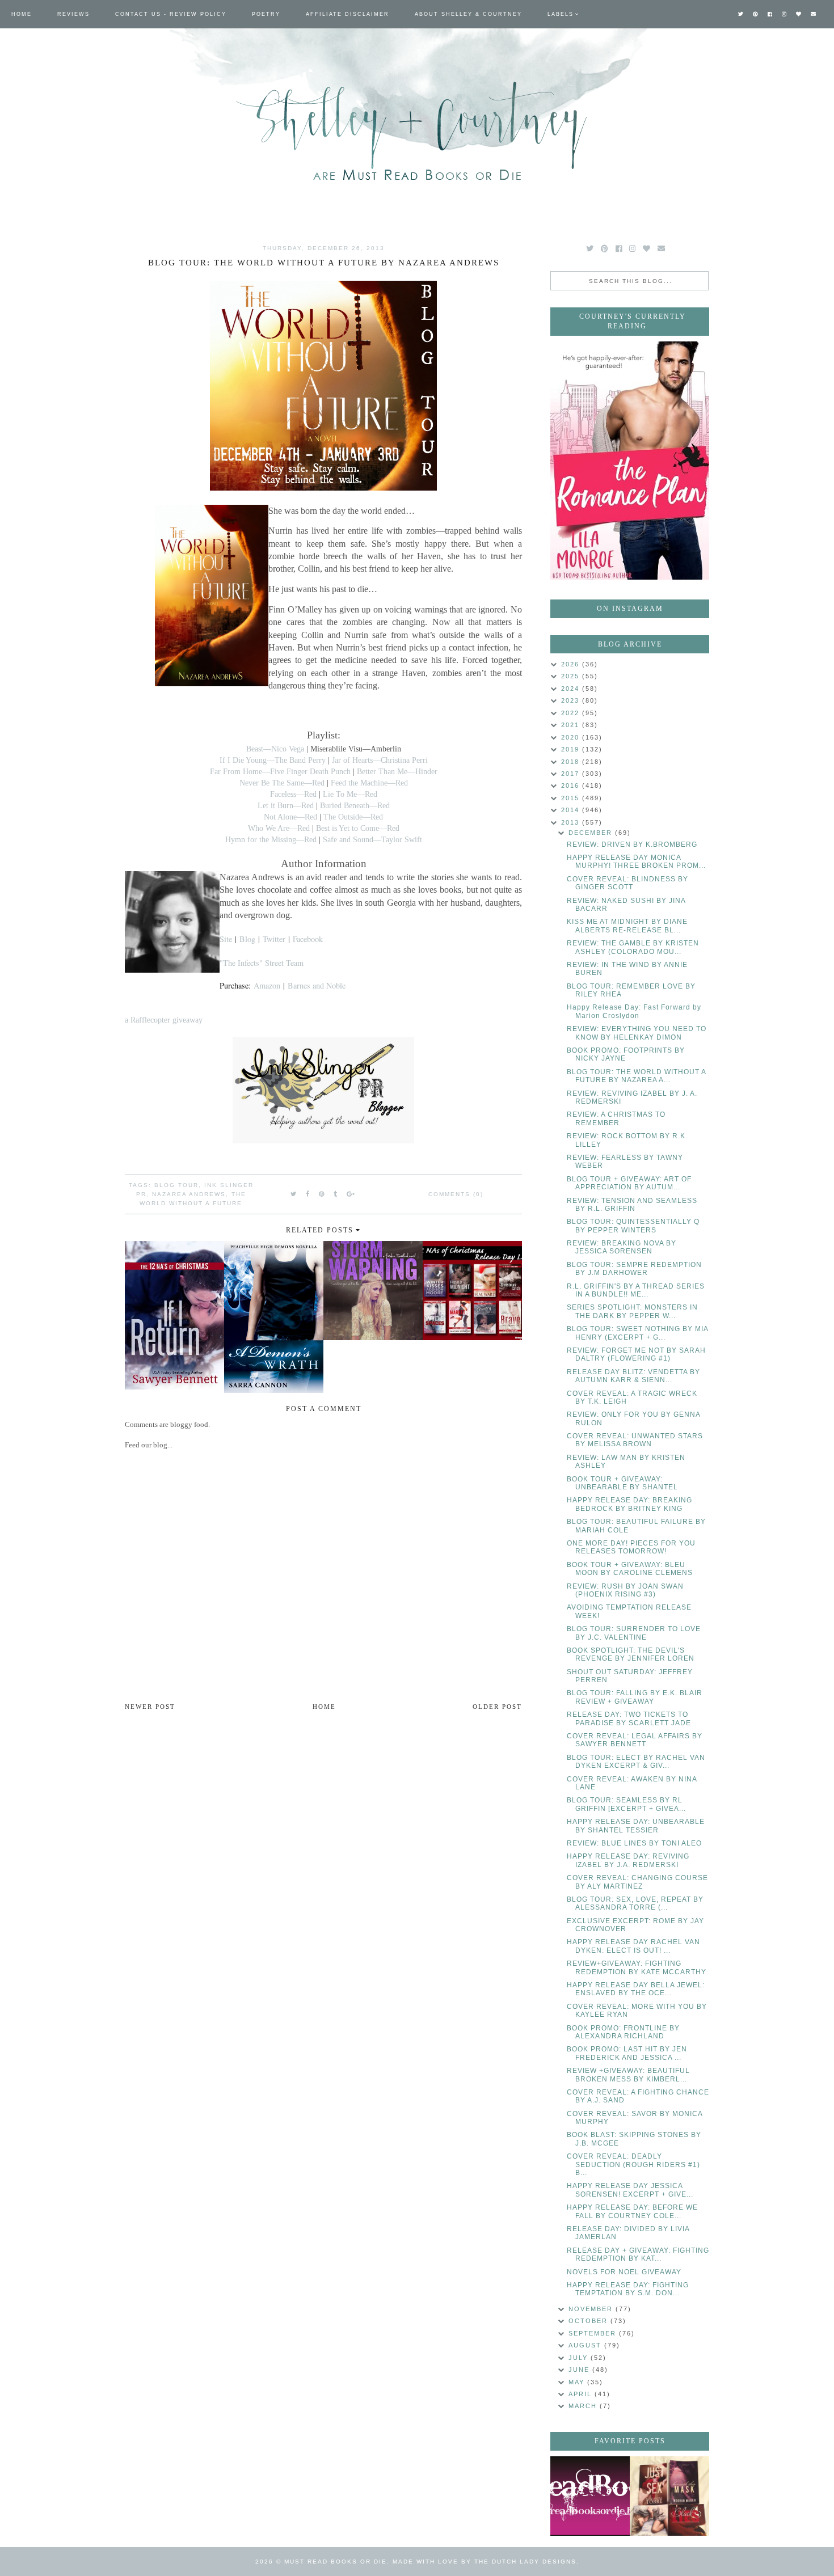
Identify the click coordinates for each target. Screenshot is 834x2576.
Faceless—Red (293, 794)
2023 (572, 700)
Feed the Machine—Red (369, 783)
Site (226, 939)
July (580, 2358)
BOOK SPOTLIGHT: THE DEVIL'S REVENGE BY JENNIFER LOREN (631, 1654)
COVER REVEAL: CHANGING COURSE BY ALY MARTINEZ (637, 1882)
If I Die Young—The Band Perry (273, 760)
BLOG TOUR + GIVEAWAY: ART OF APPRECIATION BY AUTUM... (629, 1183)
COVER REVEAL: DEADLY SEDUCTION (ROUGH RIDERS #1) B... (633, 2165)
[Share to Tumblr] (336, 1194)
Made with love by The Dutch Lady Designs (485, 2562)
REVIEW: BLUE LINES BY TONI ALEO (634, 1843)
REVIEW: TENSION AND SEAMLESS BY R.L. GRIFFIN (632, 1205)
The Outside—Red (353, 817)
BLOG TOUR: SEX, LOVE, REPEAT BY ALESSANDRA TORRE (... (635, 1903)
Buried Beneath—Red (355, 805)
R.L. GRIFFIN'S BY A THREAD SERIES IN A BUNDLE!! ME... (636, 1290)
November (592, 2309)
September (594, 2333)
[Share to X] (294, 1194)
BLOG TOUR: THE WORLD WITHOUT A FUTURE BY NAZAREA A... (636, 1076)
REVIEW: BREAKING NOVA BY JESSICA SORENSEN (622, 1247)
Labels (561, 14)
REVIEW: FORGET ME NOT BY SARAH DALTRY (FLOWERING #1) (636, 1354)
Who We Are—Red (279, 828)
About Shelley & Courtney (468, 14)
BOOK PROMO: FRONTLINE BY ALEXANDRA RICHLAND (623, 2032)
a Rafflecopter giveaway (164, 1020)
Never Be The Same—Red (282, 783)
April (582, 2394)
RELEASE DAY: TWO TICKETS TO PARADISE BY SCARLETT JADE (629, 1718)
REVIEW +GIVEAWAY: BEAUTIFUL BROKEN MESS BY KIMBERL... (628, 2075)
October (589, 2321)
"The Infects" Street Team (262, 963)
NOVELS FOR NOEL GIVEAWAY (624, 2272)
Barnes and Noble (317, 985)
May (578, 2382)
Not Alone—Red (290, 817)
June (580, 2370)
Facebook (308, 939)
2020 (572, 737)
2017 (572, 774)
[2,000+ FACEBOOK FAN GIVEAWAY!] (590, 2496)
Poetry (266, 14)
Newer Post (150, 1707)
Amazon (267, 985)
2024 (572, 689)
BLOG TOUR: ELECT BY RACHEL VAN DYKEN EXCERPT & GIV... (636, 1762)
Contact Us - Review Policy (171, 14)
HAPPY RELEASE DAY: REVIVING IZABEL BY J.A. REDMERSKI (628, 1860)
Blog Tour (176, 1185)
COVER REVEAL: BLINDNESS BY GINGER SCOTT (627, 883)
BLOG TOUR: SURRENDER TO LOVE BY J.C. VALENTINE (634, 1633)
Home (22, 14)
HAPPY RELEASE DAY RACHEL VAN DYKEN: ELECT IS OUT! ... (633, 1946)
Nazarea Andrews (189, 1194)
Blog (247, 939)
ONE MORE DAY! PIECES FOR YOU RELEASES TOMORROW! (631, 1547)
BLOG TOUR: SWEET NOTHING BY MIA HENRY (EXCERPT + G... (637, 1333)
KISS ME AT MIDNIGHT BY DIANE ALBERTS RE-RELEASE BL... (627, 926)
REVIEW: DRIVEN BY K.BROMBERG (632, 844)
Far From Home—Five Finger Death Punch (280, 771)
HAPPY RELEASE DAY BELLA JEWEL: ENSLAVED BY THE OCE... (636, 1989)
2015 (572, 798)
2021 (572, 725)
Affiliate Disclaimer (347, 14)
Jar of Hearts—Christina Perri (380, 760)
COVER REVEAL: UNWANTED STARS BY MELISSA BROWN (635, 1440)
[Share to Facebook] (308, 1194)
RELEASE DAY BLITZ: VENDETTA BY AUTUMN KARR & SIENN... (633, 1376)
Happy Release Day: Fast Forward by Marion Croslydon (634, 1011)
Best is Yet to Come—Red (358, 828)
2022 (572, 713)
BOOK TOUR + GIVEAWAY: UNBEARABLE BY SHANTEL (622, 1483)
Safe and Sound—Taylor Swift (372, 839)
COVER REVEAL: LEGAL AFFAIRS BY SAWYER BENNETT (635, 1740)
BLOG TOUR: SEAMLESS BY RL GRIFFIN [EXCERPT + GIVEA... (626, 1804)
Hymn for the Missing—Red (271, 839)
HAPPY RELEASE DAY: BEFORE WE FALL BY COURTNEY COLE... (632, 2211)
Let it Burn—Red (286, 805)
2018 (572, 762)
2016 (572, 786)
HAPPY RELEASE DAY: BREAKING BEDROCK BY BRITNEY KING (629, 1504)
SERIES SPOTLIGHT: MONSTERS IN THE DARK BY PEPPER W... (632, 1311)
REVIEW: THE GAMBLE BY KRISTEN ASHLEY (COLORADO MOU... (633, 947)
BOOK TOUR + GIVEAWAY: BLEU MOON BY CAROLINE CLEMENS (630, 1569)
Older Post (497, 1707)
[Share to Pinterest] (322, 1194)
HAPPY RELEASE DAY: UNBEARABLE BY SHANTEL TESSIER (636, 1826)
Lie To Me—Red (350, 794)
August (586, 2345)
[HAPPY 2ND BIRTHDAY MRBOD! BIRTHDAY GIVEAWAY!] (669, 2496)
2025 (572, 676)
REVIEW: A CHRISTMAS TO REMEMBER (616, 1118)
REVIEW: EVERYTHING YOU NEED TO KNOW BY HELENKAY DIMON (637, 1033)
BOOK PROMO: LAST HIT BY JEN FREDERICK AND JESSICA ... (627, 2053)
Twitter (274, 939)
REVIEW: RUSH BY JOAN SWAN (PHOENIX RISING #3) (625, 1590)
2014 (572, 810)
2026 (572, 664)
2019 (572, 749)
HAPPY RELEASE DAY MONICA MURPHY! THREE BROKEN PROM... (636, 862)
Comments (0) (456, 1194)
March (584, 2406)
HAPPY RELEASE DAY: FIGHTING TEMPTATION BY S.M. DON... (628, 2289)
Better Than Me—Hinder (397, 771)
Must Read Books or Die (336, 2562)
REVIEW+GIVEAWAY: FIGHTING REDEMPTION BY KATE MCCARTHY (637, 1967)
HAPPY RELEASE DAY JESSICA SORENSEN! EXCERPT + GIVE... (630, 2190)
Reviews (73, 14)
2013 (572, 822)
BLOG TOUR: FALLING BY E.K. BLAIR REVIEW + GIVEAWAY (635, 1697)
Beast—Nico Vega (275, 749)
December (592, 833)
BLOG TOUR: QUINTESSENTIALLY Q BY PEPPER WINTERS (633, 1226)
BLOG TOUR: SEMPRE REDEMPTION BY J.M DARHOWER (634, 1269)
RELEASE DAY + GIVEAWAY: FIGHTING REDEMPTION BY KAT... (638, 2254)
